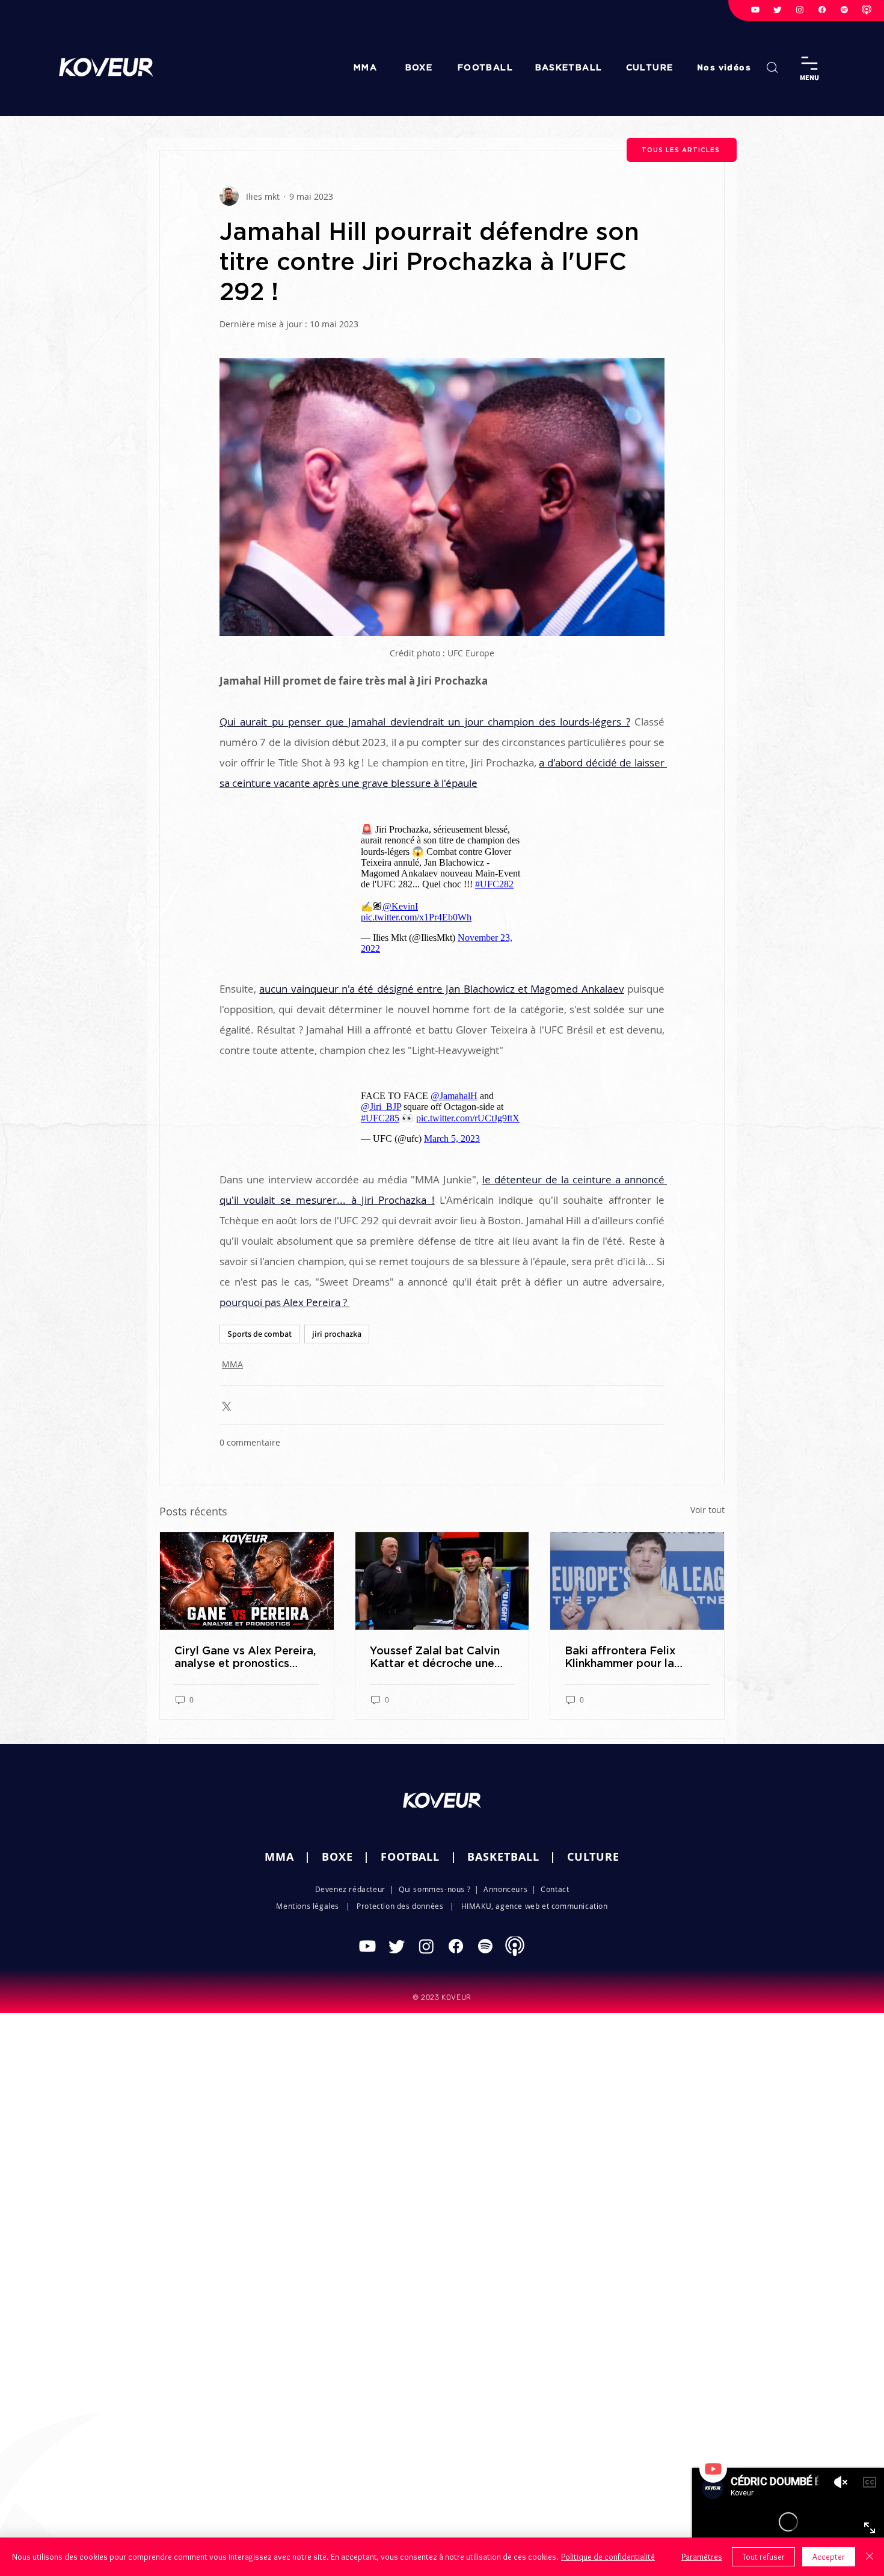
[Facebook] (822, 10)
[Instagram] (800, 10)
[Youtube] (755, 10)
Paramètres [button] (702, 2557)
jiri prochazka (337, 1334)
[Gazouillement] (778, 10)
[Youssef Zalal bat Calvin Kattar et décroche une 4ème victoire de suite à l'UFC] (442, 1581)
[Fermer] (870, 2557)
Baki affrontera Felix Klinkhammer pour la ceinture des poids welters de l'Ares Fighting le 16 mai (637, 1657)
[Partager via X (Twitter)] (225, 1405)
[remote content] (442, 889)
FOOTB (400, 1857)
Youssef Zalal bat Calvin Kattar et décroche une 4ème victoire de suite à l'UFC (435, 1657)
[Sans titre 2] (867, 10)
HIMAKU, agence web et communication (535, 1906)
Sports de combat (259, 1334)
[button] (725, 67)
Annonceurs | (512, 1889)
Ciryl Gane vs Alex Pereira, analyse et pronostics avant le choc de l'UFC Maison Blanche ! (245, 1657)
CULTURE (593, 1857)
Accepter (829, 2557)
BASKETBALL (503, 1857)
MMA (232, 1364)
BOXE (337, 1857)
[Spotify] (844, 10)
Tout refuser (763, 2557)
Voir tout (708, 1510)
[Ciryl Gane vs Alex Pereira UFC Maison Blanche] (247, 1581)
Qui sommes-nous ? (434, 1889)
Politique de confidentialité (608, 2557)
